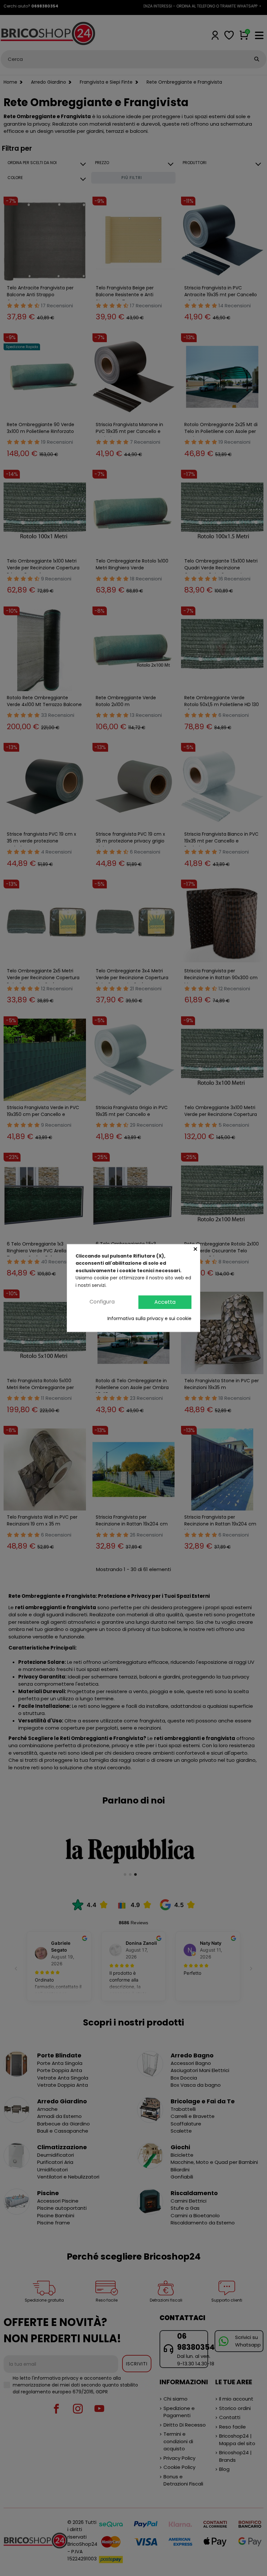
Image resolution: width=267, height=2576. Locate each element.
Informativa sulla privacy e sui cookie (149, 1318)
